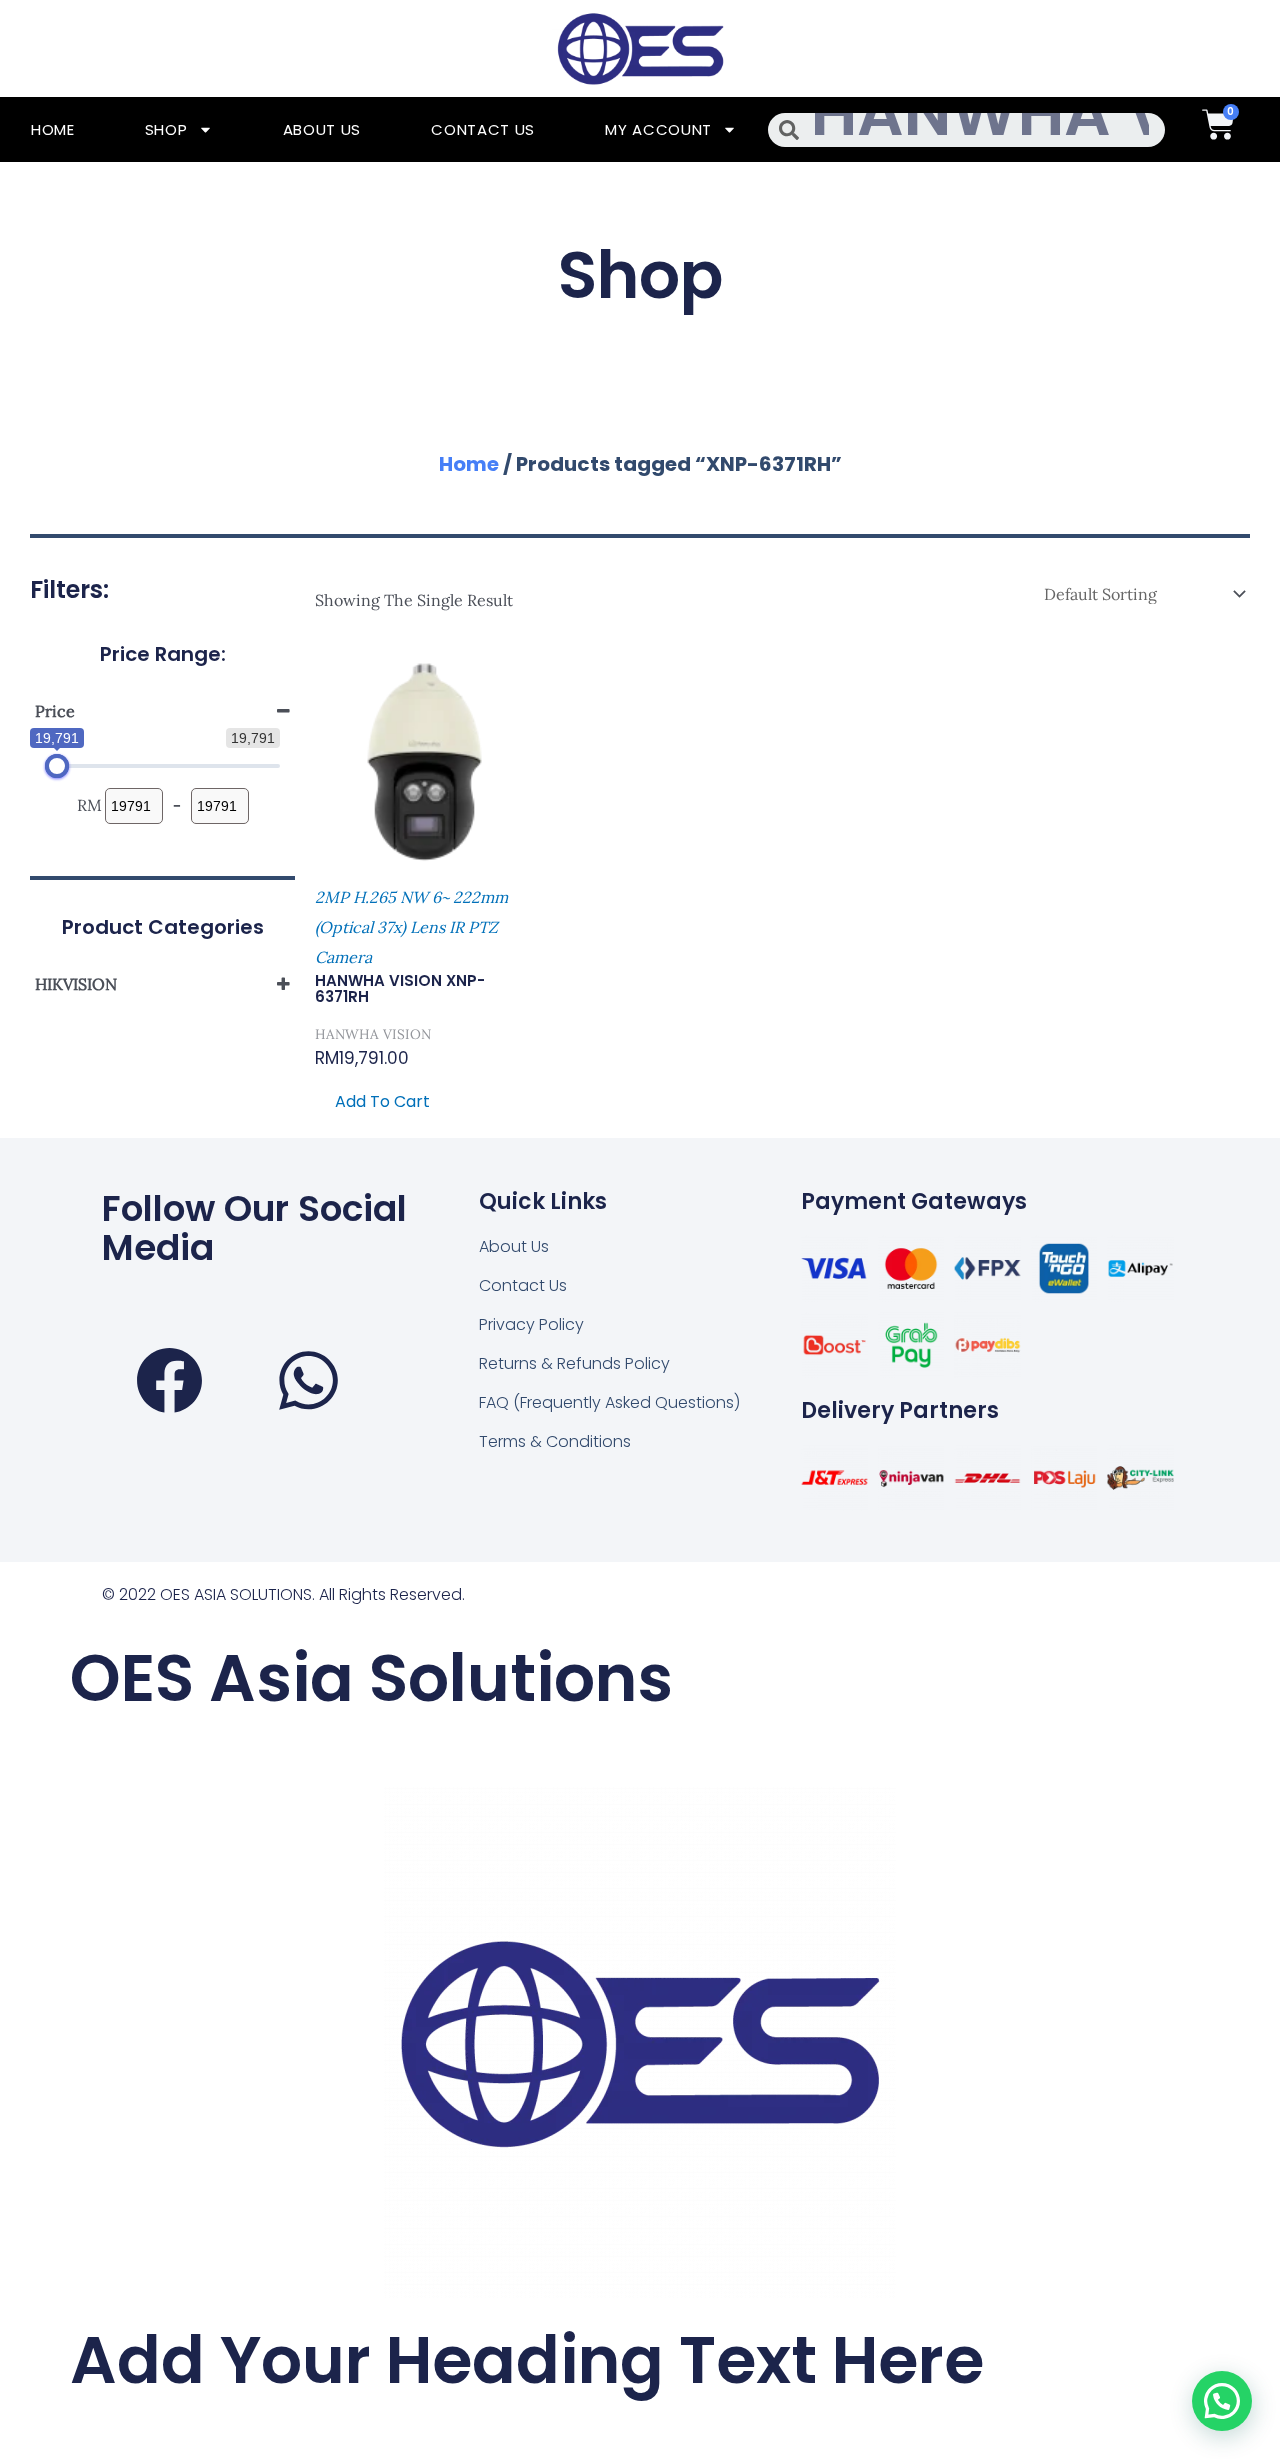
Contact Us (483, 129)
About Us (322, 129)
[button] (1222, 2401)
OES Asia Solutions (371, 1678)
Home (53, 129)
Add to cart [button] (382, 1101)
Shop (166, 129)
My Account (658, 129)
